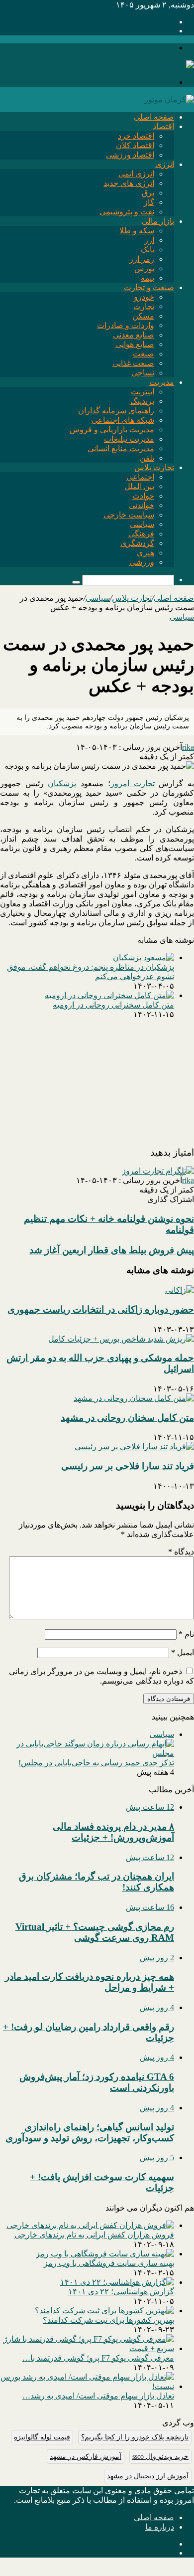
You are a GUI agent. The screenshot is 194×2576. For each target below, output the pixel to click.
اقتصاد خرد (136, 136)
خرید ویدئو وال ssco (160, 2457)
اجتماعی (140, 477)
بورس (144, 268)
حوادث (143, 496)
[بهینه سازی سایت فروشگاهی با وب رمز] (105, 2254)
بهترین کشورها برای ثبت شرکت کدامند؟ (108, 2320)
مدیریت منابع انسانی (121, 448)
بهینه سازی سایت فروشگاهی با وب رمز (109, 2263)
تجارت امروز (133, 783)
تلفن (147, 458)
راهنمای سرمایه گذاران (116, 411)
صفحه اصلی (154, 117)
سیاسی (142, 524)
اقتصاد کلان (135, 145)
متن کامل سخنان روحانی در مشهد (127, 1418)
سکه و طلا (137, 231)
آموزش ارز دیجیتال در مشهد (148, 2476)
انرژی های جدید (129, 183)
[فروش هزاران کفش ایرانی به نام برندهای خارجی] (90, 2225)
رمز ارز (142, 259)
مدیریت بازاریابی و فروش (112, 429)
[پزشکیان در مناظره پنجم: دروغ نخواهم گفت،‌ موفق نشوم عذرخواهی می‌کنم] (144, 957)
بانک (147, 250)
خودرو (144, 297)
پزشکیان (62, 783)
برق (148, 193)
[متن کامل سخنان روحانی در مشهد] (134, 1398)
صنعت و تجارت (149, 287)
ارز (149, 240)
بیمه (147, 278)
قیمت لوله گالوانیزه (42, 2437)
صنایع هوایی (135, 344)
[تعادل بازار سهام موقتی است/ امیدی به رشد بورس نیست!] (87, 2386)
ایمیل (183, 1652)
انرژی (165, 164)
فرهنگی (141, 534)
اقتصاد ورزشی (130, 155)
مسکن (143, 316)
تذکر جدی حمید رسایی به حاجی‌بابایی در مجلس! (96, 1763)
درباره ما (160, 2527)
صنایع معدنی (134, 335)
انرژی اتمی (136, 174)
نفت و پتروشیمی (127, 212)
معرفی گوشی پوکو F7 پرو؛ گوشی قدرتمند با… (98, 2358)
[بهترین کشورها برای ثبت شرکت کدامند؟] (104, 2311)
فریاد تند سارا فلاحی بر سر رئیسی (128, 1466)
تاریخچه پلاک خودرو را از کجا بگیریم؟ (135, 2437)
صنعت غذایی (133, 363)
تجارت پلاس (154, 467)
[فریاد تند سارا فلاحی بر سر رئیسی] (134, 1447)
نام (186, 1634)
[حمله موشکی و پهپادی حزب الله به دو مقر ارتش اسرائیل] (121, 1339)
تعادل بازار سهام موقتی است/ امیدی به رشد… (98, 2396)
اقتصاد (163, 126)
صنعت (144, 354)
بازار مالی (158, 221)
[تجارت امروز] (169, 65)
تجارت (144, 306)
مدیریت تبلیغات (129, 439)
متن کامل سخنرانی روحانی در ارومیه (113, 1005)
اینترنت (143, 392)
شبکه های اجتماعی (123, 420)
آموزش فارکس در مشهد (86, 2457)
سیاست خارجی (129, 515)
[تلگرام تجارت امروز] (158, 1171)
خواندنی (142, 505)
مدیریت (162, 382)
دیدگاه (181, 1552)
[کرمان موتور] (169, 99)
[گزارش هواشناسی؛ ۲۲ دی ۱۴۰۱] (117, 2282)
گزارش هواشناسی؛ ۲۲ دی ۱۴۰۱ (121, 2292)
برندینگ (142, 401)
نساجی (143, 373)
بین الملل (139, 486)
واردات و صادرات (126, 325)
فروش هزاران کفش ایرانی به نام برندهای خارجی (94, 2235)
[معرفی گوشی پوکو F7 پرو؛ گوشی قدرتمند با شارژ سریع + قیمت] (87, 2348)
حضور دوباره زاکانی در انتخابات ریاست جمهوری (101, 1309)
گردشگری (137, 543)
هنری (145, 553)
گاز (149, 202)
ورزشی (142, 562)
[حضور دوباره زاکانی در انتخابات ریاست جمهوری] (180, 1290)
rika (188, 747)
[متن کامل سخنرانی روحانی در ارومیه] (109, 995)
